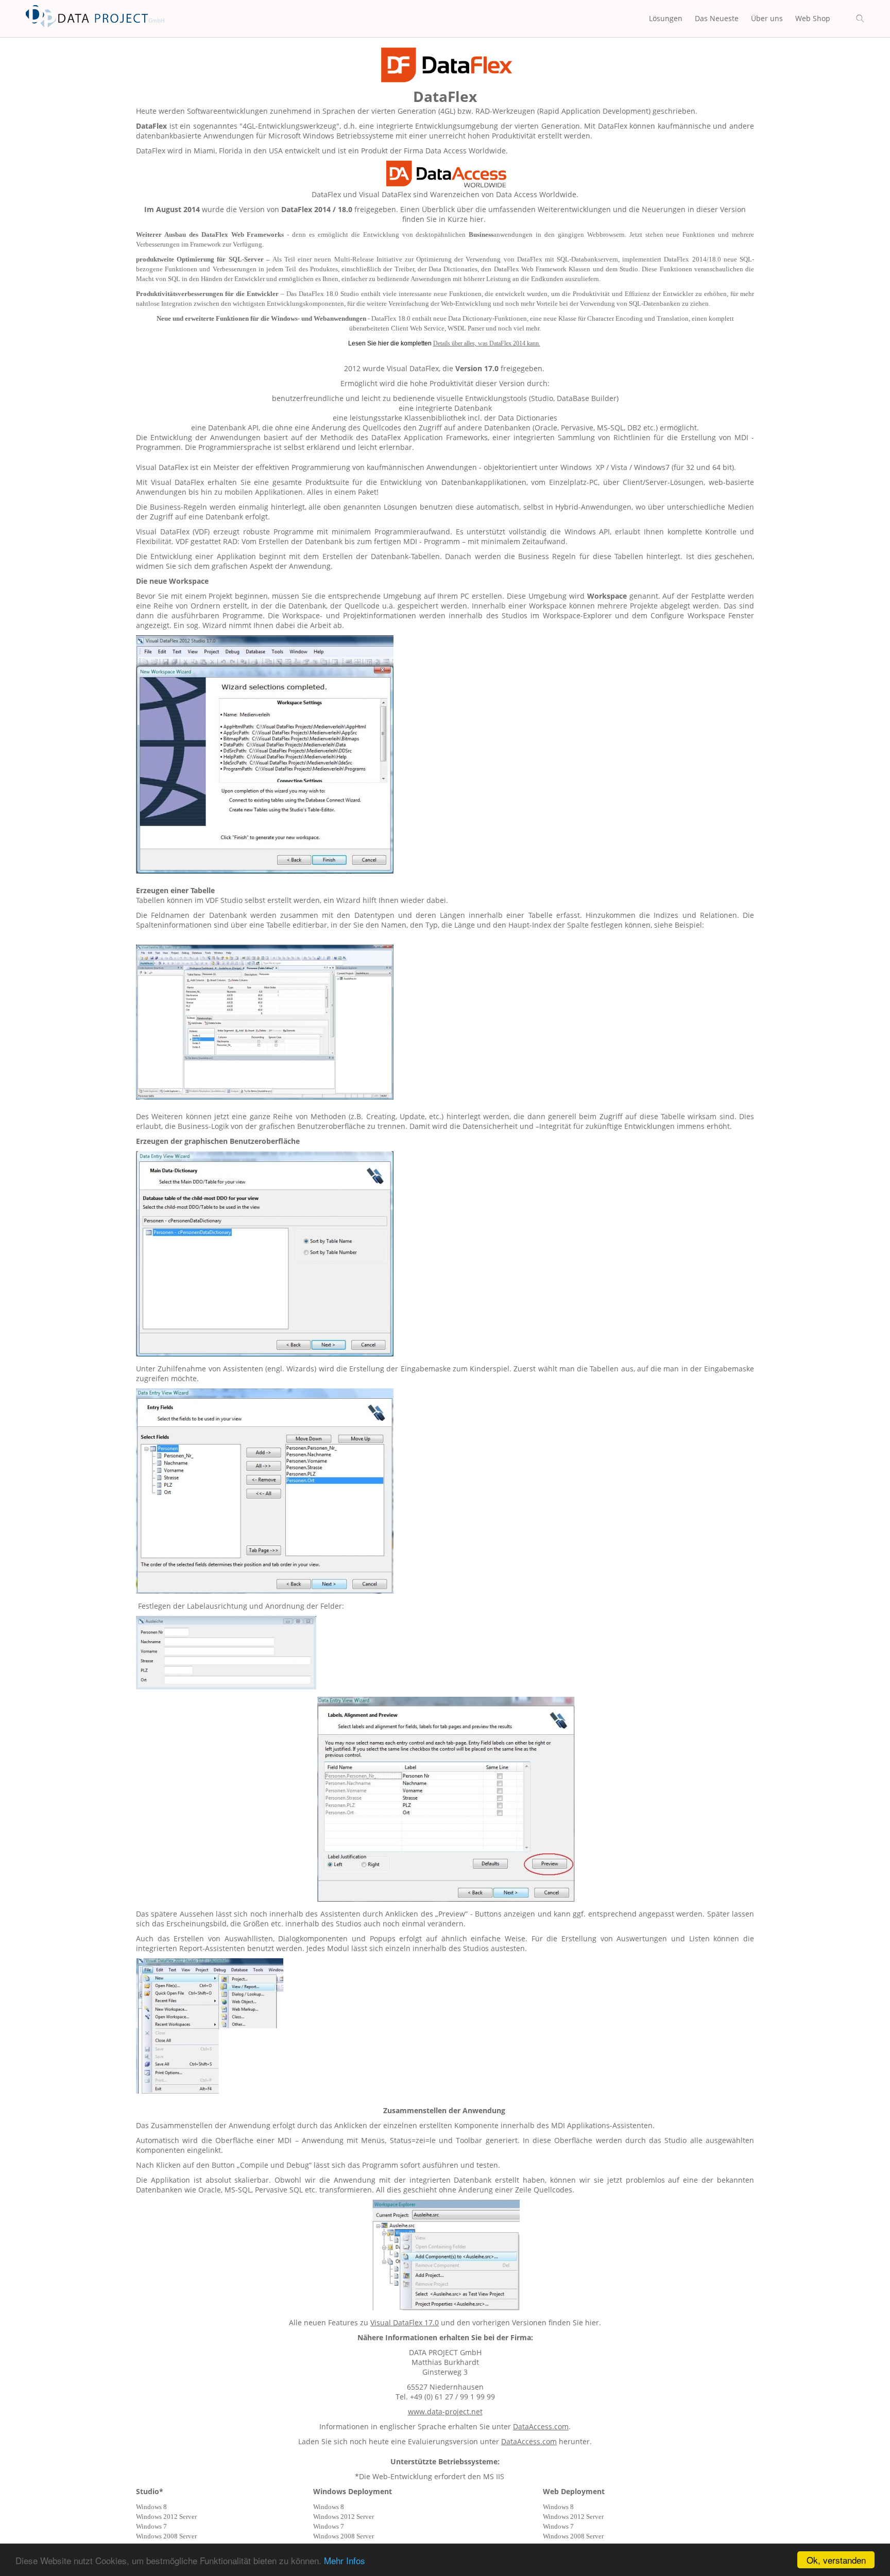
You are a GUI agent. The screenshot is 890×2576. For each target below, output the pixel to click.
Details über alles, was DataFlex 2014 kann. (487, 343)
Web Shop (813, 18)
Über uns (767, 18)
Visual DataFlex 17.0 (405, 2322)
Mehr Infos (345, 2560)
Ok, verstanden (836, 2560)
